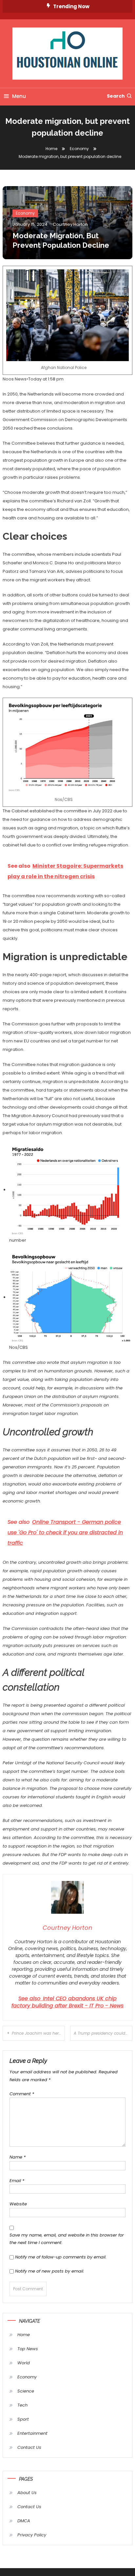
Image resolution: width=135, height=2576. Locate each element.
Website (18, 2204)
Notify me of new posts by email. (50, 2271)
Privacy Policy (32, 2535)
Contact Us (29, 2447)
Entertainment (32, 2433)
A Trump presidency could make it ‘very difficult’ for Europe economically (103, 2033)
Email (17, 2181)
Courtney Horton (70, 224)
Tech (22, 2405)
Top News (28, 2349)
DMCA (24, 2521)
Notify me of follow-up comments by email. (61, 2257)
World (24, 2363)
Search (116, 96)
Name (18, 2157)
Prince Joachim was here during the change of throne (38, 2033)
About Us (27, 2493)
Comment (22, 2094)
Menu (19, 96)
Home (24, 2335)
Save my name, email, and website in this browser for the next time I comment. (67, 2239)
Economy (25, 213)
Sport (23, 2419)
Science (26, 2391)
